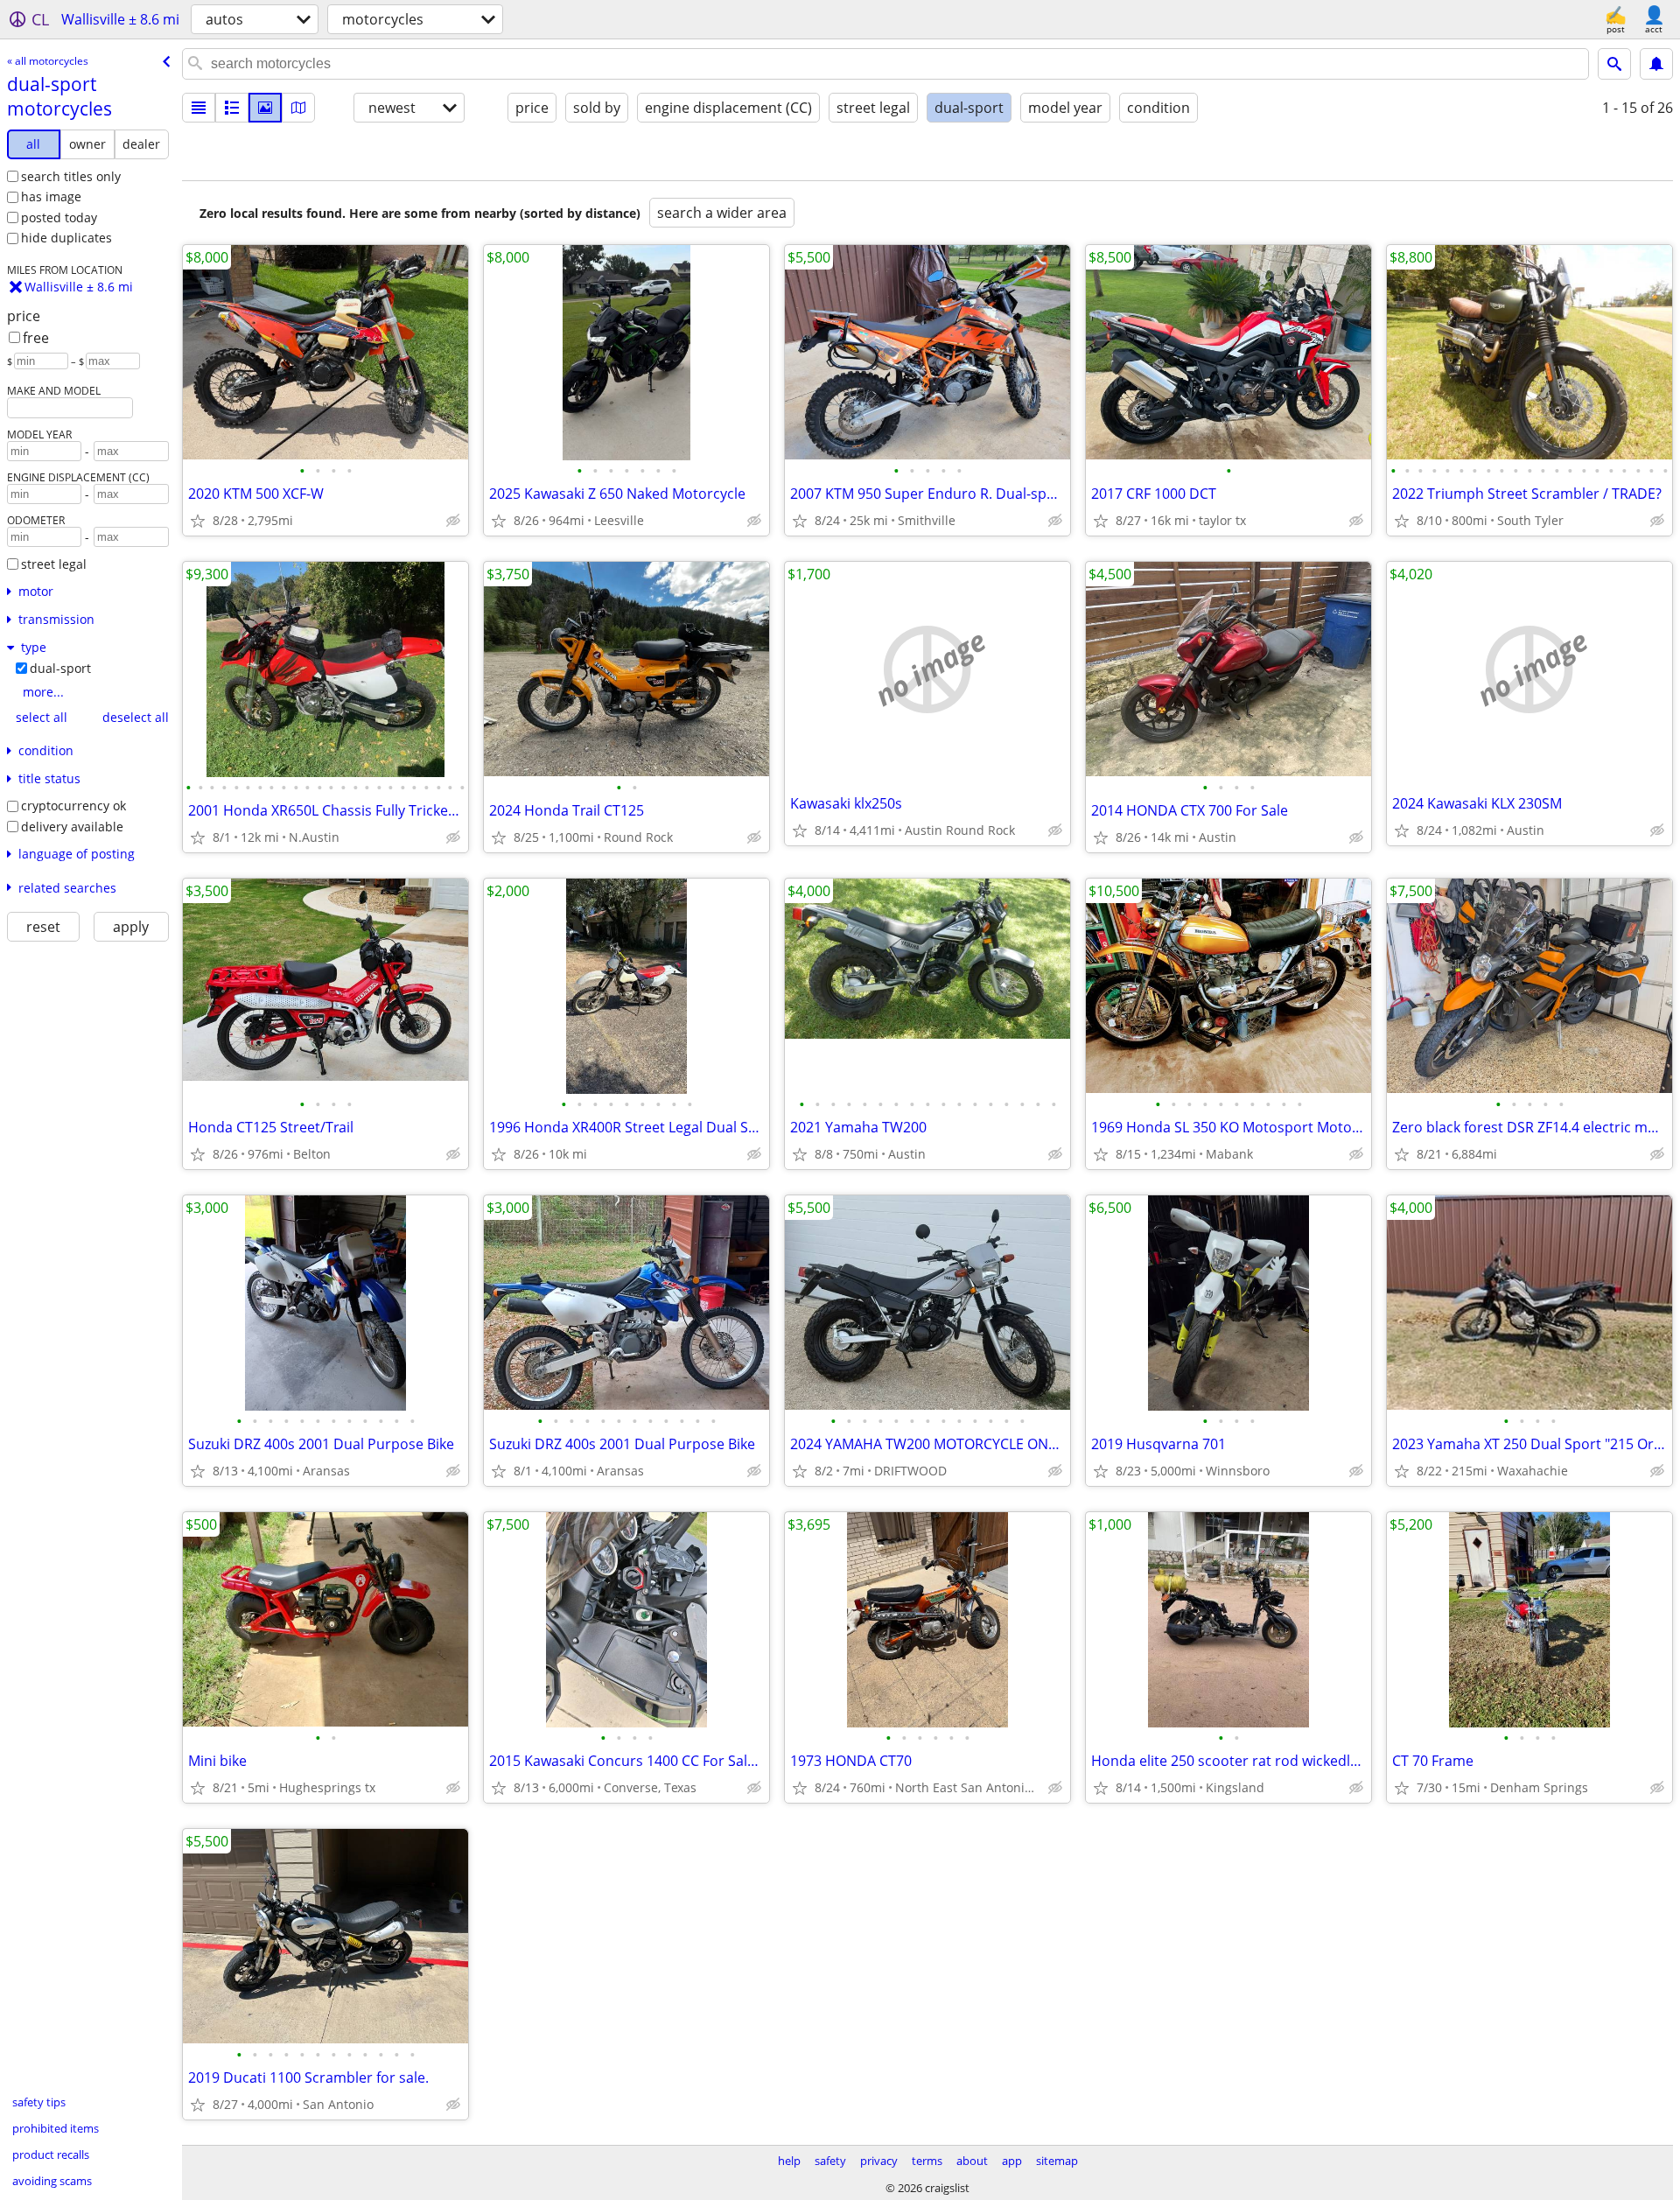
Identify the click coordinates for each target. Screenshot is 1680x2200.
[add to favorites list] (198, 521)
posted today (59, 217)
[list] (199, 108)
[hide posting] (453, 521)
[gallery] (265, 108)
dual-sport (60, 668)
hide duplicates (66, 238)
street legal (54, 564)
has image (51, 196)
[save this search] (1656, 64)
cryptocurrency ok (73, 806)
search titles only (71, 176)
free (36, 338)
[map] (298, 108)
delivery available (72, 827)
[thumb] (232, 108)
